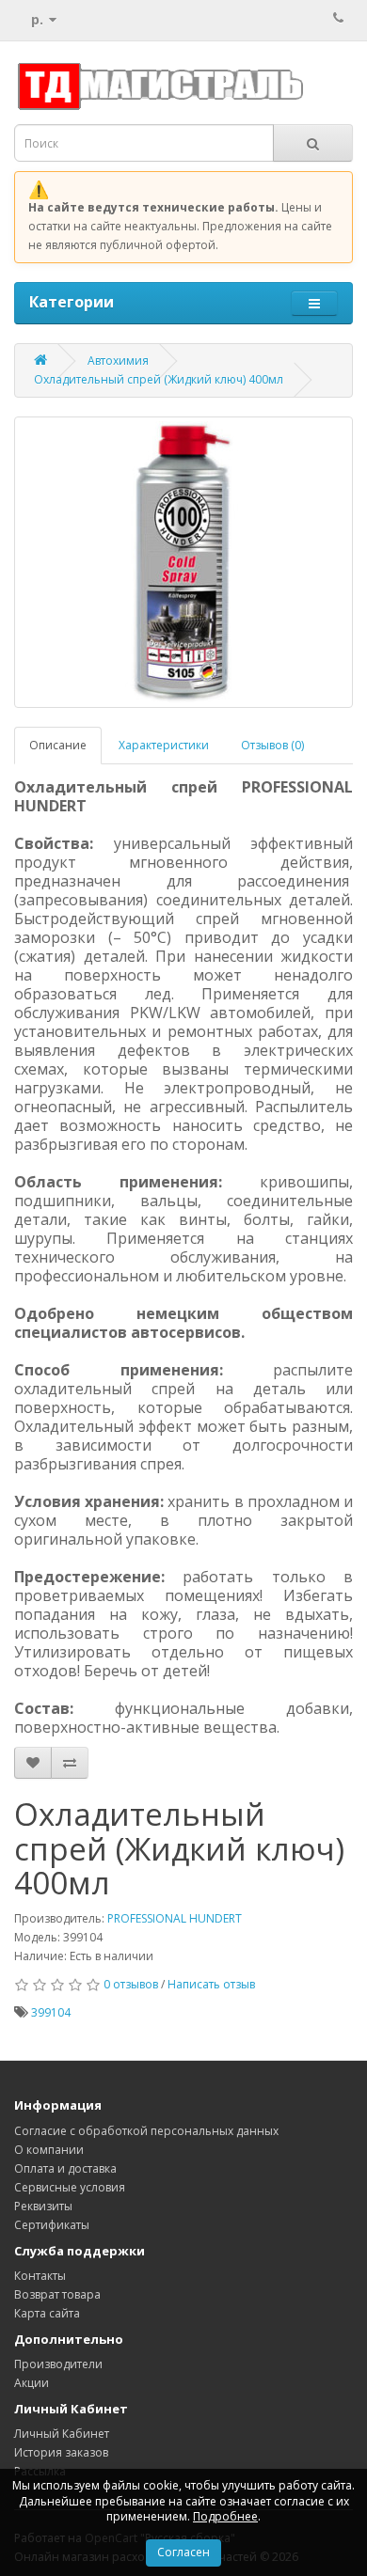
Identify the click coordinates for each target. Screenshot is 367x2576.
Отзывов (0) (272, 745)
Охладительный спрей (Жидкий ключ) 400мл (159, 379)
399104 (51, 2012)
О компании (49, 2150)
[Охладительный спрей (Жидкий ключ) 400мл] (183, 562)
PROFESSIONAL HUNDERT (175, 1918)
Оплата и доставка (65, 2168)
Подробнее (225, 2516)
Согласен (183, 2552)
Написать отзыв (211, 1984)
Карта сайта (47, 2313)
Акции (32, 2383)
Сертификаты (52, 2225)
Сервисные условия (70, 2187)
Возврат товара (57, 2294)
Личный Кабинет (62, 2434)
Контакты (40, 2276)
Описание (58, 745)
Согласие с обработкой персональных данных (146, 2131)
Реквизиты (43, 2206)
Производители (58, 2364)
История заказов (61, 2452)
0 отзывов (131, 1984)
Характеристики (164, 745)
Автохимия (118, 361)
